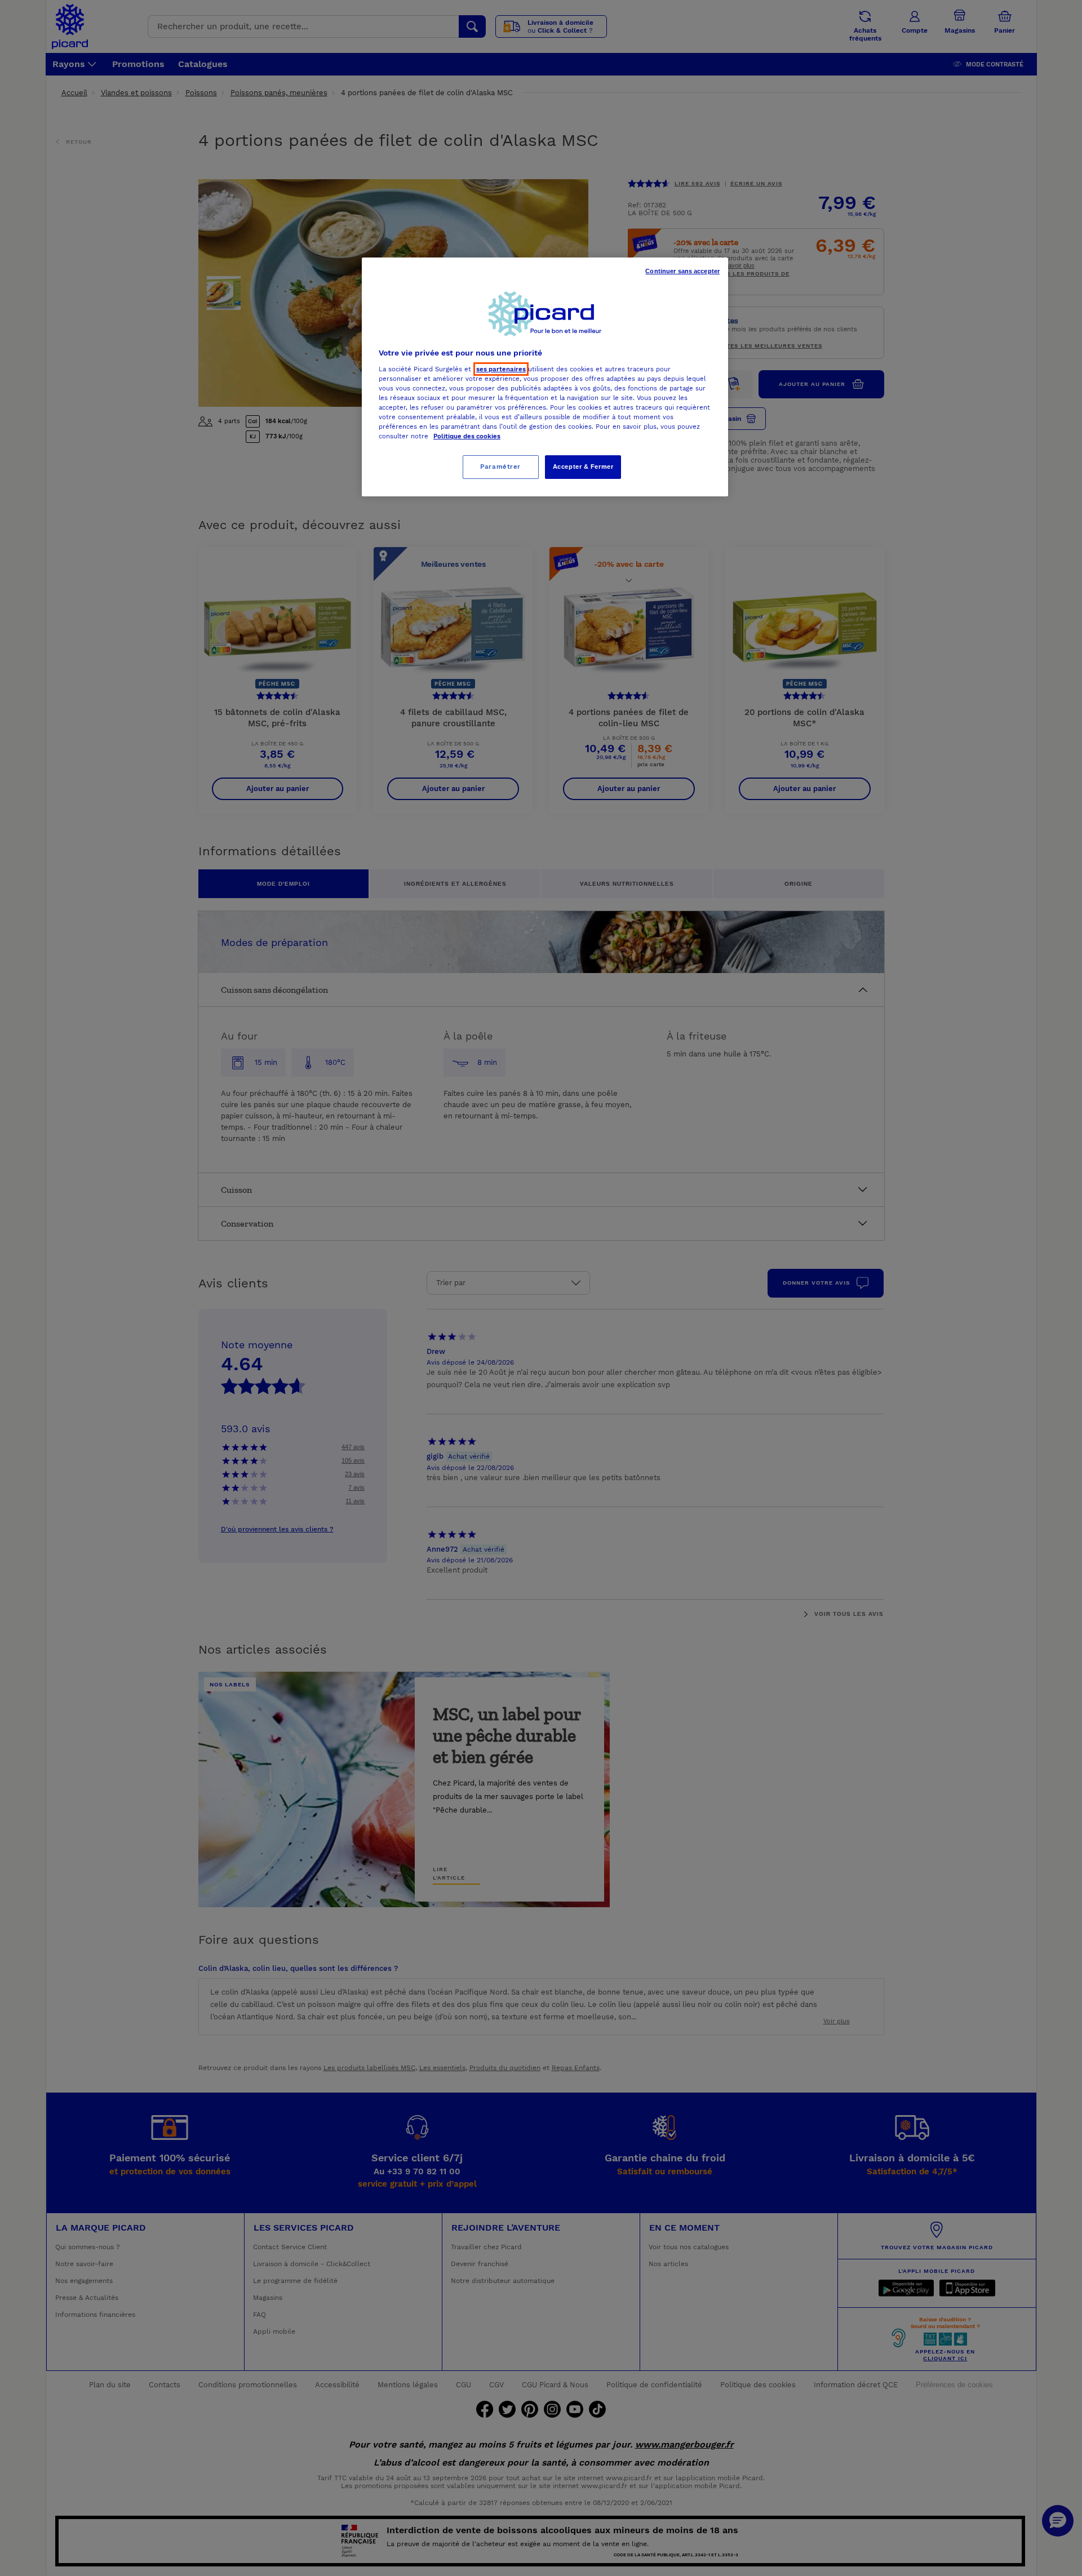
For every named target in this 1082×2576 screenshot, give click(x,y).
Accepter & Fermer (583, 467)
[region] (545, 377)
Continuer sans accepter (682, 271)
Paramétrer (500, 467)
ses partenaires (501, 369)
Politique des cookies (467, 436)
